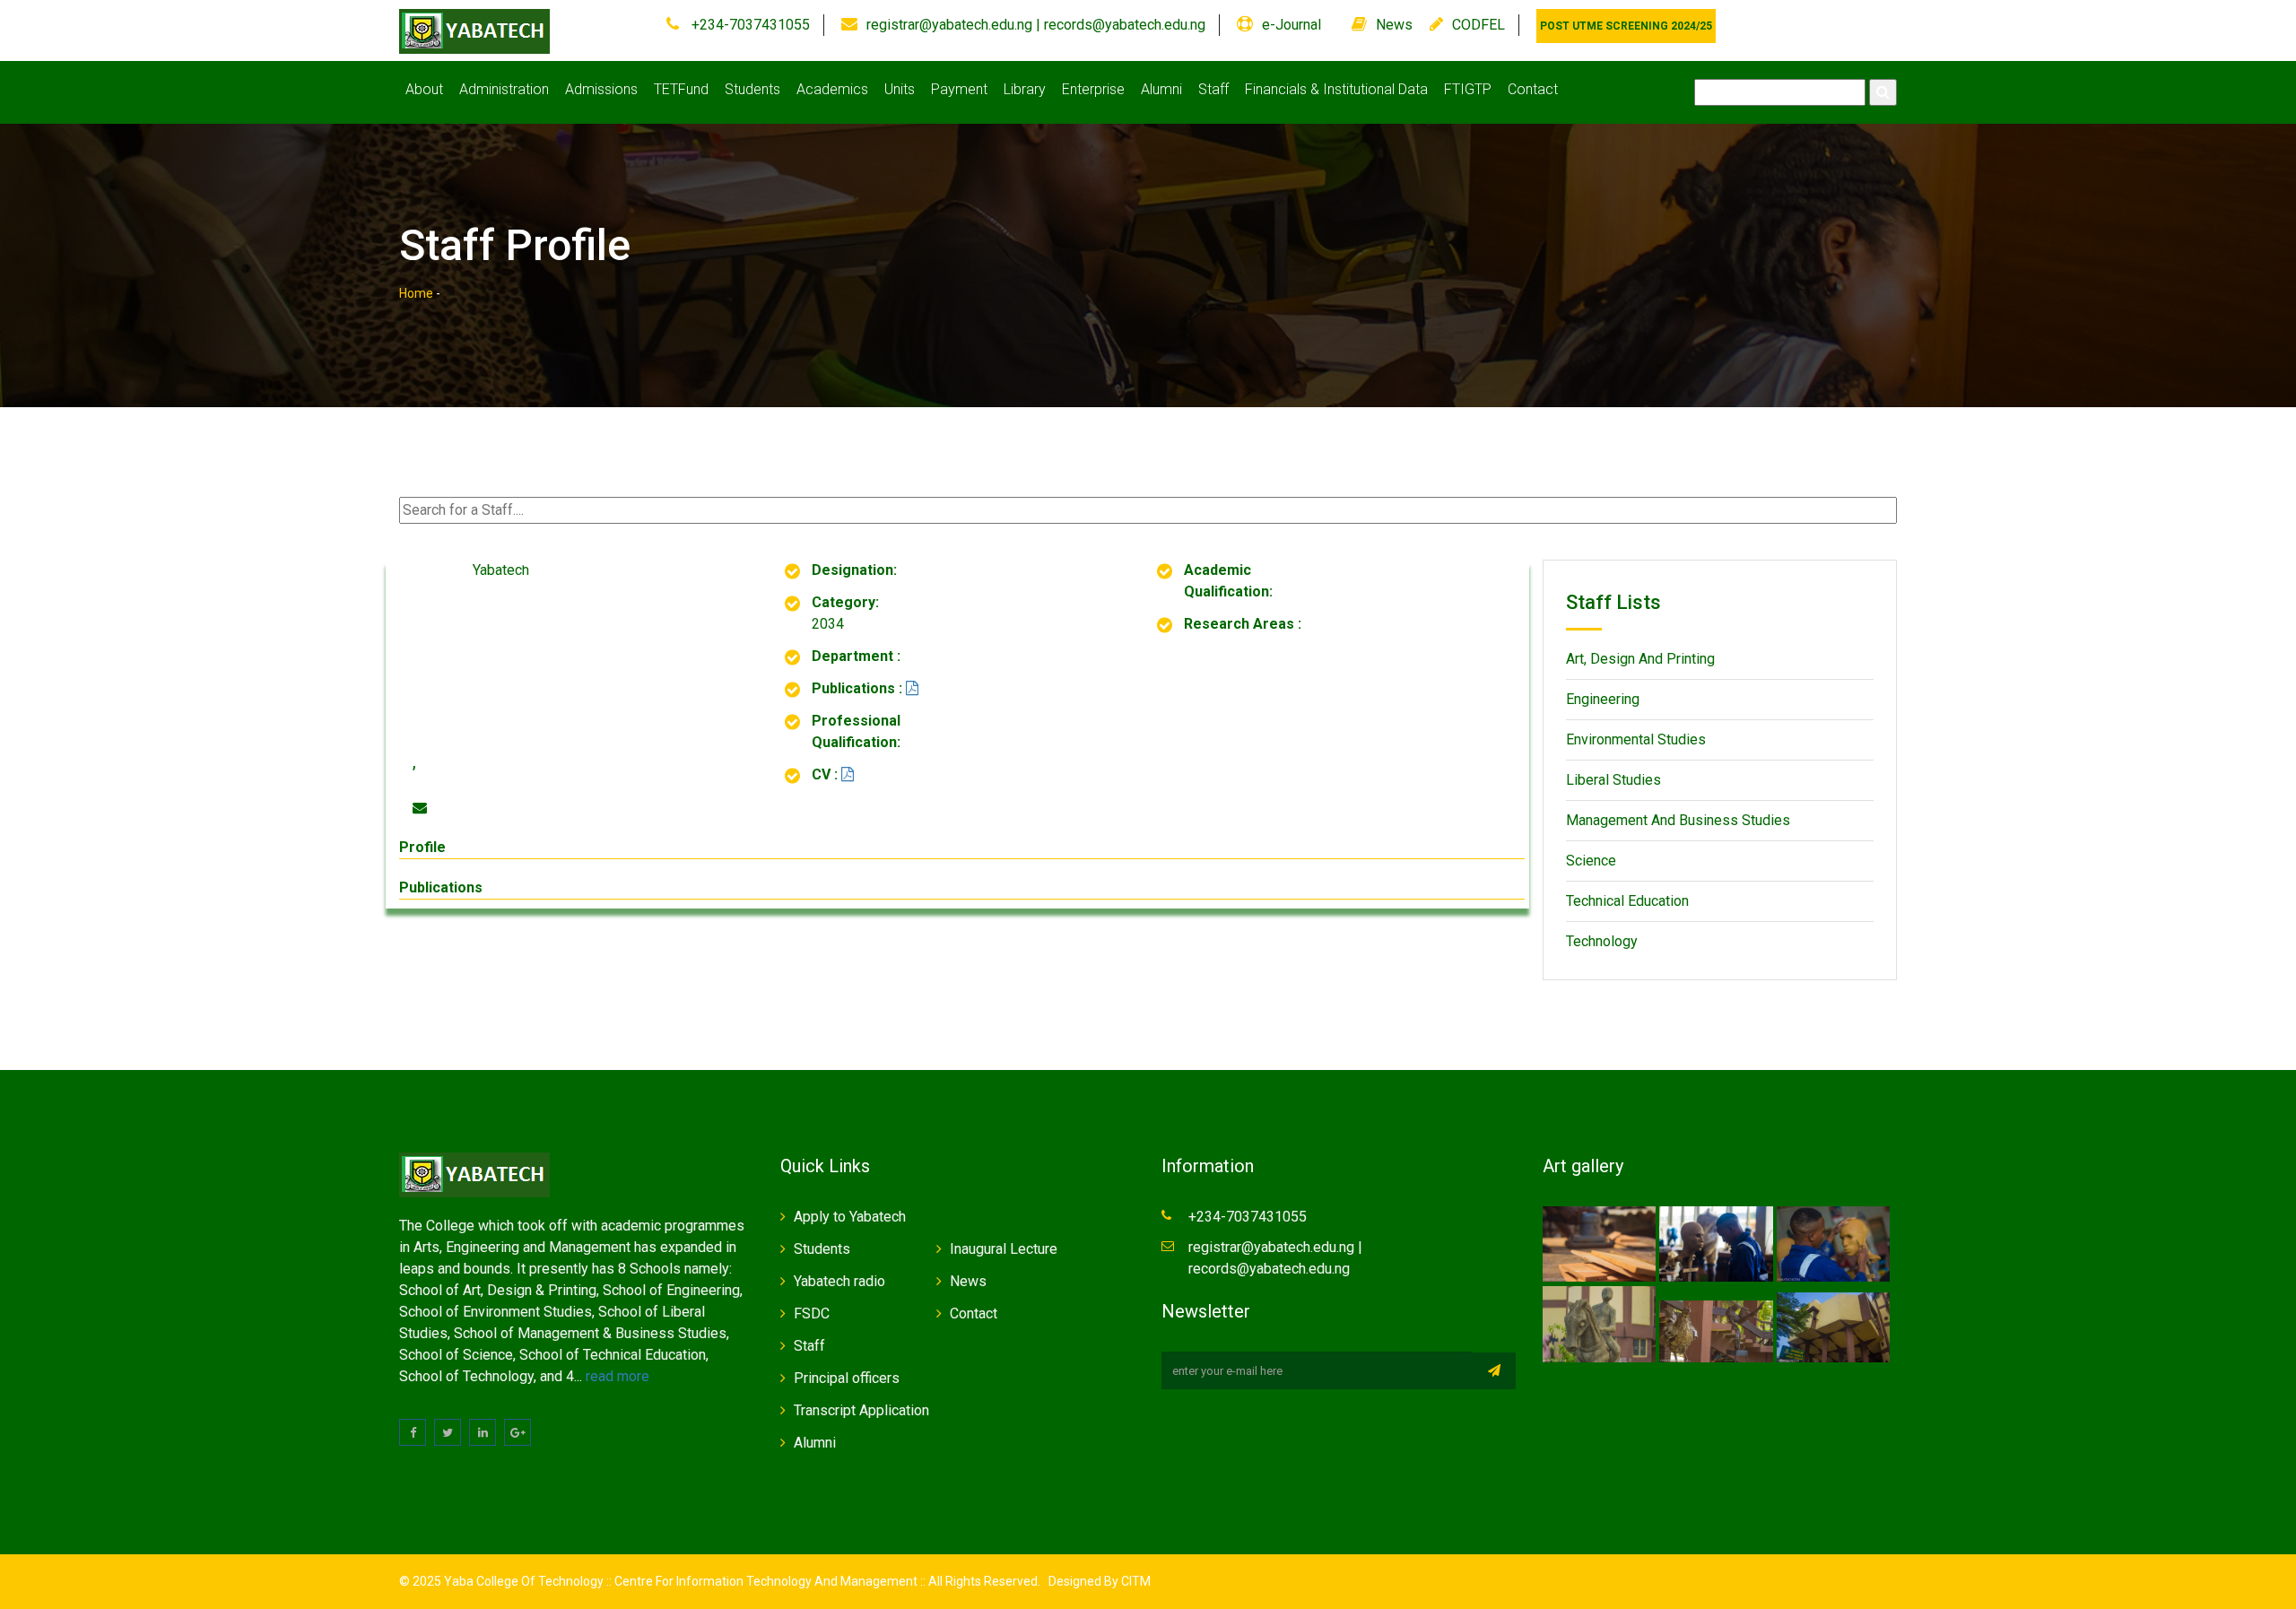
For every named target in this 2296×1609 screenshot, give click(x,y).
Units (900, 89)
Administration (504, 89)
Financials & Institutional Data (1336, 89)
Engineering (1603, 699)
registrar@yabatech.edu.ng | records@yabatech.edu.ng (1036, 25)
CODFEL (1478, 25)
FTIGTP (1468, 89)
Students (752, 89)
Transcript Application (861, 1410)
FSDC (812, 1313)
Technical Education (1627, 901)
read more (617, 1376)
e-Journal (1291, 25)
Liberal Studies (1613, 780)
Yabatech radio (839, 1281)
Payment (959, 89)
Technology (1602, 941)
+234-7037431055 (749, 25)
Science (1591, 861)
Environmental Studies (1636, 739)
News (1394, 25)
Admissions (601, 89)
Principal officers (847, 1378)
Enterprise (1093, 89)
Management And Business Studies (1678, 820)
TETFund (681, 89)
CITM (1135, 1581)
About (424, 89)
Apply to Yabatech (850, 1217)
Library (1025, 89)
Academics (832, 89)
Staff (1213, 89)
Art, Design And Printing (1640, 659)
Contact (1533, 89)
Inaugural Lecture (1004, 1249)
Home (416, 293)
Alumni (1161, 89)
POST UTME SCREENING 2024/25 (1626, 26)
